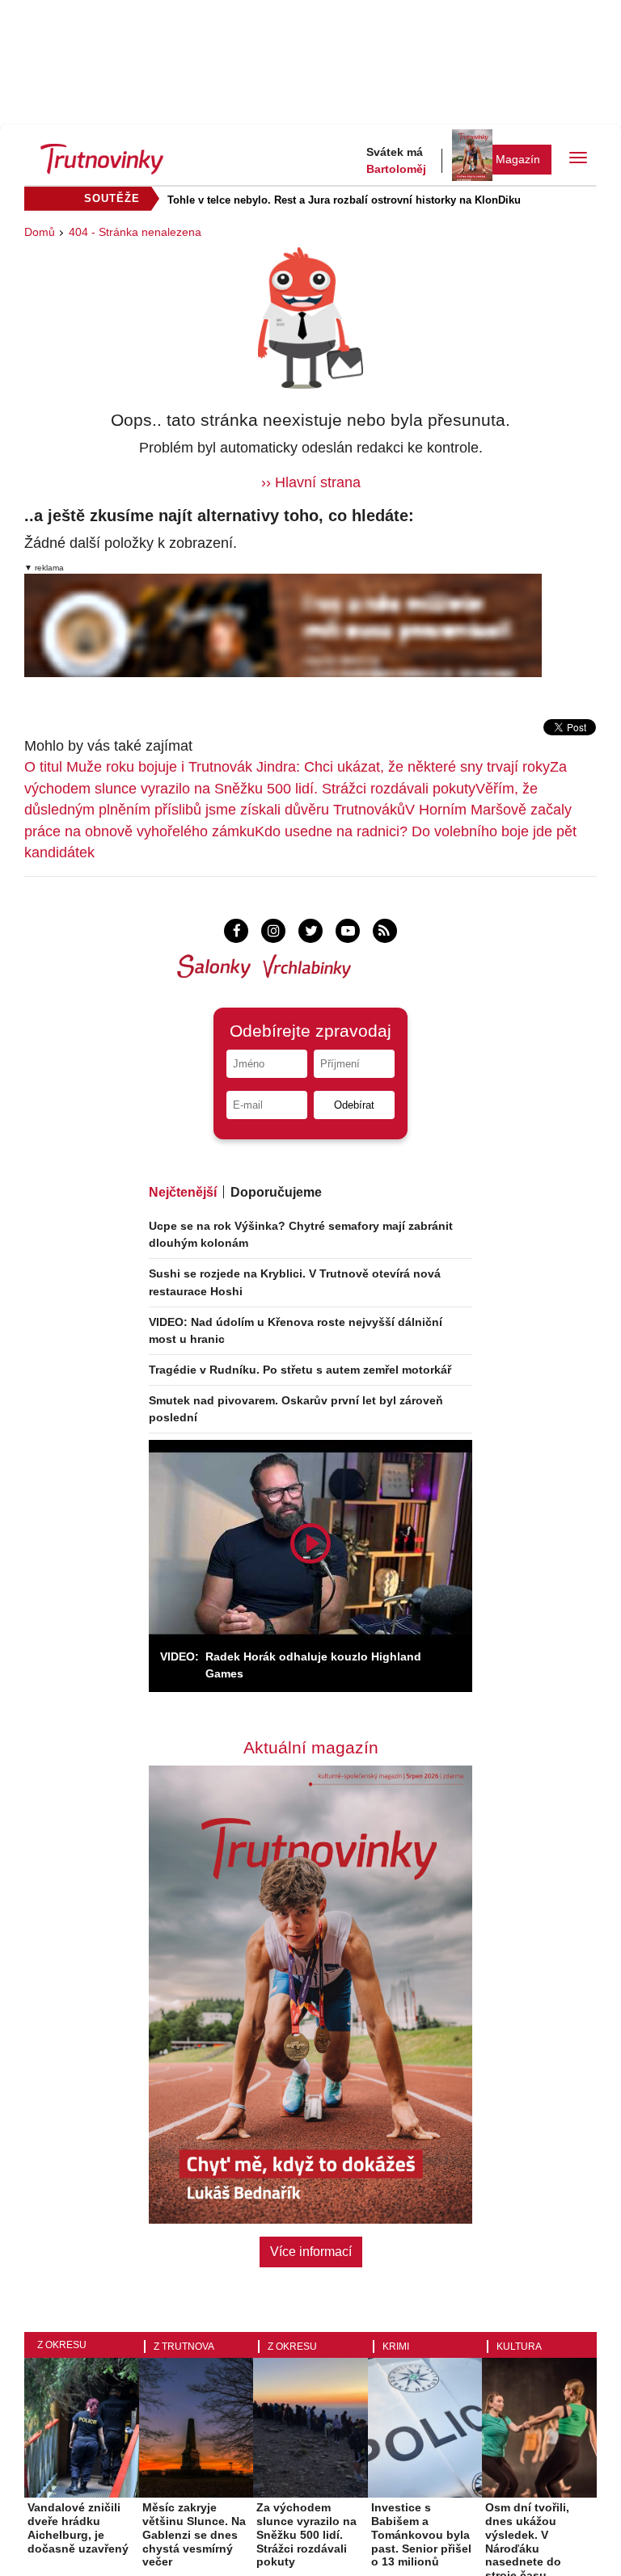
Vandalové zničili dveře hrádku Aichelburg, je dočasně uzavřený (78, 2528)
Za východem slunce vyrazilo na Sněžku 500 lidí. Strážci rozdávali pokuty (306, 2534)
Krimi (396, 2347)
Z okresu (62, 2345)
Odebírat (354, 1105)
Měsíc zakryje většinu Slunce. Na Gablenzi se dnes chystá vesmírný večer (194, 2534)
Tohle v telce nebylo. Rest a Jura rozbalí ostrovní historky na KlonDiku (344, 200)
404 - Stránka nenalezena (135, 232)
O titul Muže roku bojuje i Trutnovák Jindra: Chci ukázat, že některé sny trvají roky (287, 767)
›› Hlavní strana (311, 482)
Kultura (519, 2347)
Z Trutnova (184, 2347)
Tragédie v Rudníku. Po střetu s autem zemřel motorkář (300, 1370)
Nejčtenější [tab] (183, 1192)
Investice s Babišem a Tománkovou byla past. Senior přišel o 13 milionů (421, 2534)
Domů (40, 232)
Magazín (518, 159)
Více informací (311, 2252)
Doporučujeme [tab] (276, 1192)
